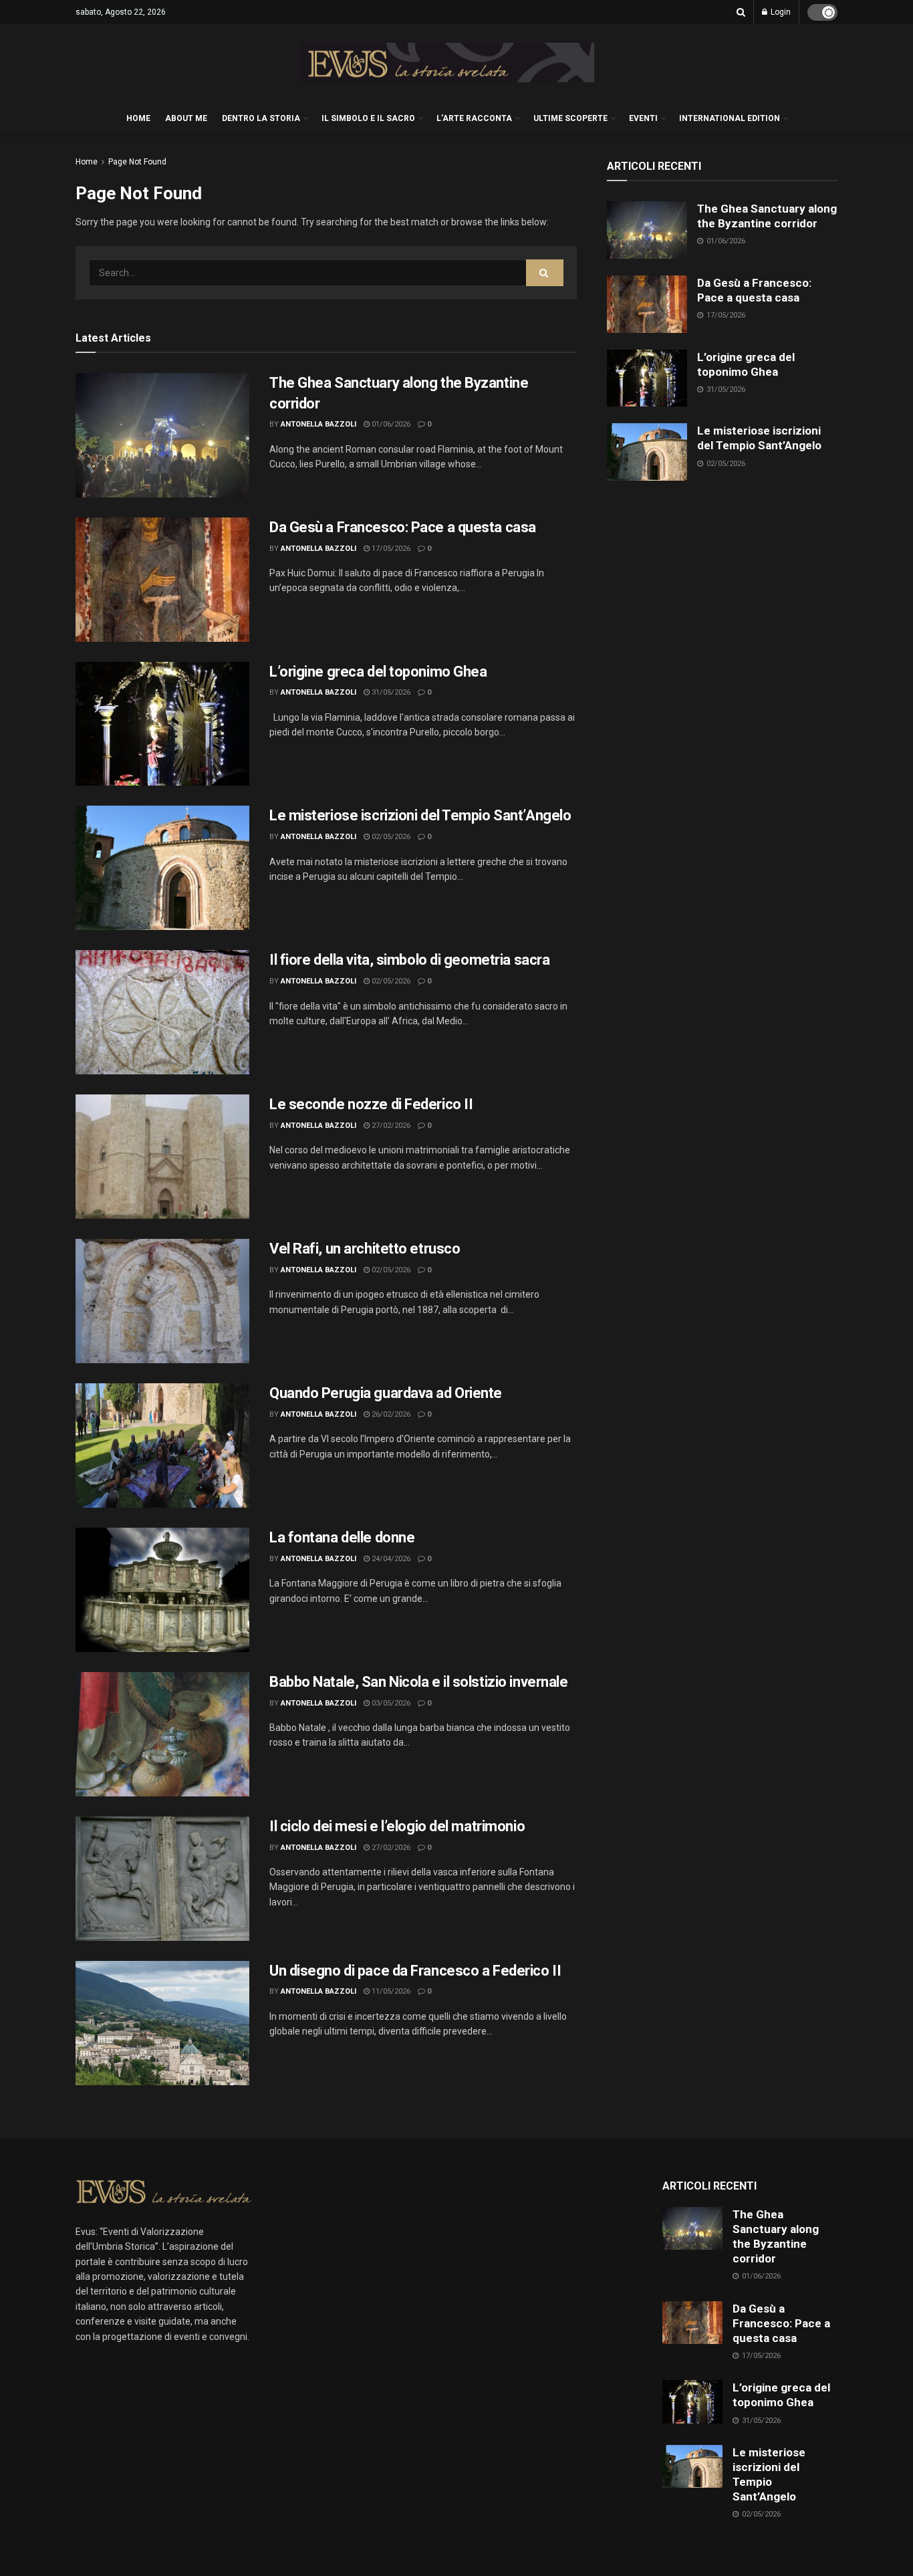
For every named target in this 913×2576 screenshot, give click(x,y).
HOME (138, 118)
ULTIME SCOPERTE (570, 118)
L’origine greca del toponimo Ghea (378, 672)
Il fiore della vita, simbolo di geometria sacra (409, 960)
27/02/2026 (390, 1126)
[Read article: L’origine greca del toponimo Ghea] (162, 724)
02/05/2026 (390, 837)
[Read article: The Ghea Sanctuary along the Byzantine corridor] (162, 435)
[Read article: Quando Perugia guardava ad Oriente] (162, 1445)
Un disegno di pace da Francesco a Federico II (415, 1971)
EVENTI (643, 118)
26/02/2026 (390, 1414)
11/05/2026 (390, 1991)
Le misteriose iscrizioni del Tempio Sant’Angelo (420, 815)
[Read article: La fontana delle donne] (162, 1590)
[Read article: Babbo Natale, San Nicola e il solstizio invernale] (162, 1734)
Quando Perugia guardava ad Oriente (386, 1393)
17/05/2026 (390, 549)
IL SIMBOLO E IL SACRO (368, 118)
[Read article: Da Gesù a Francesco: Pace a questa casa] (162, 580)
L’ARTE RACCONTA (474, 118)
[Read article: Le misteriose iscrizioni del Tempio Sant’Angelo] (162, 868)
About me (186, 118)
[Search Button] (741, 12)
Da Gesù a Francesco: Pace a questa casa (403, 527)
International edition (730, 118)
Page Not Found (137, 162)
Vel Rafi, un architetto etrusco (365, 1249)
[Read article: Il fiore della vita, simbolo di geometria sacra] (162, 1012)
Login (780, 12)
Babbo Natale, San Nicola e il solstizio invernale (418, 1682)
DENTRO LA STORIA (261, 118)
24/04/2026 (390, 1559)
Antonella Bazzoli (318, 424)
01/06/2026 (390, 424)
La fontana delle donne (342, 1537)
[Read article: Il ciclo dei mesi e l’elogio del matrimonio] (162, 1879)
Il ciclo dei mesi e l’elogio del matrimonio (397, 1826)
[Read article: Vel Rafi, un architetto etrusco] (162, 1301)
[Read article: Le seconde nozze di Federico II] (162, 1157)
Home (87, 162)
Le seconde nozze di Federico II (371, 1104)
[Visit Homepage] (447, 63)
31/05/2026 (390, 692)
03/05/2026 (390, 1703)
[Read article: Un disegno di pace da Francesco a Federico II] (162, 2023)
